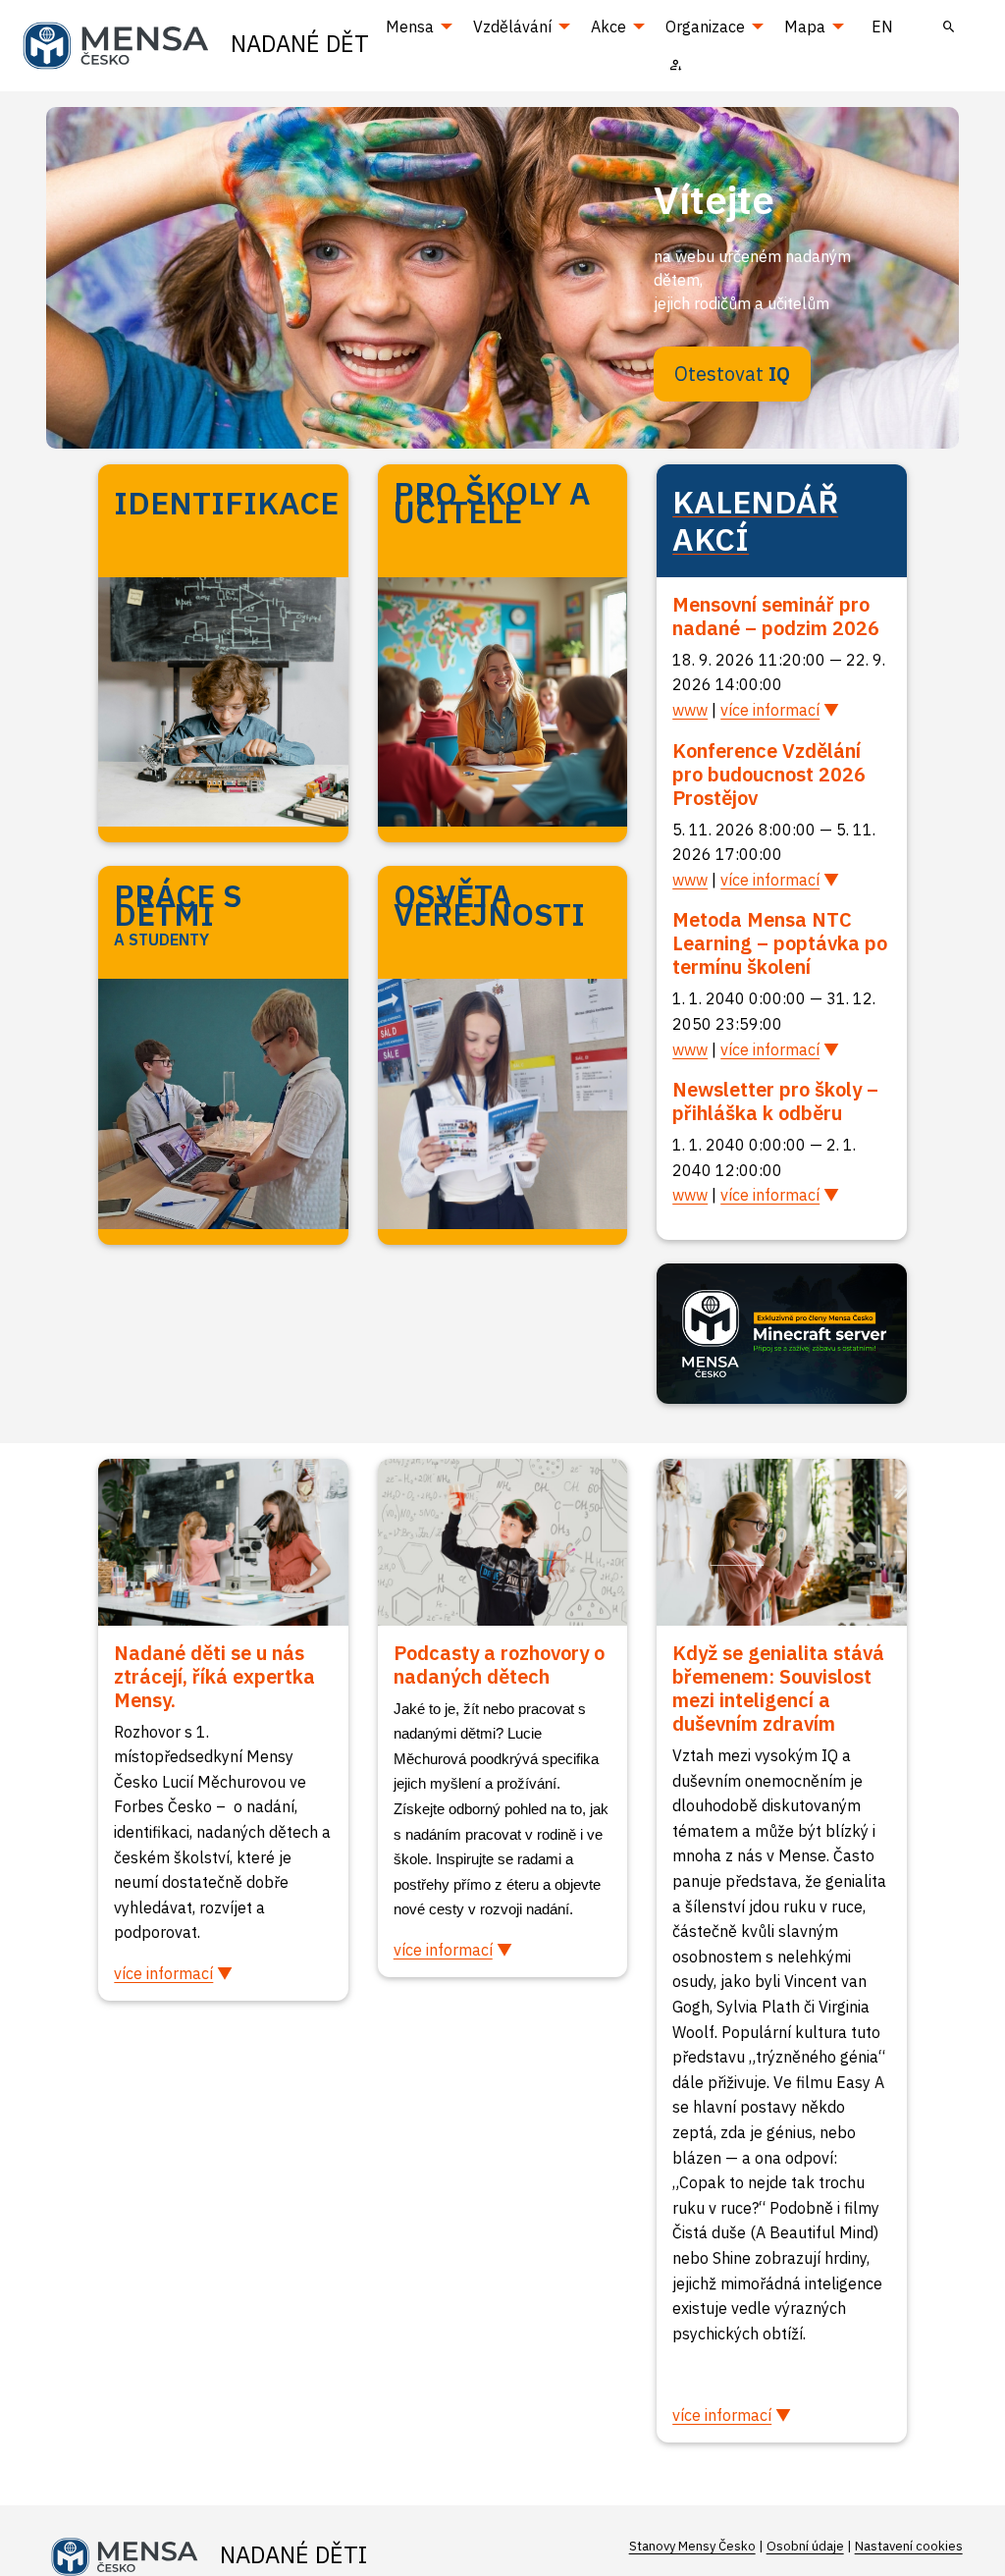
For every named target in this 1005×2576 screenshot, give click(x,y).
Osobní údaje (805, 2546)
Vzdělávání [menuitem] (512, 27)
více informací (770, 710)
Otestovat (732, 374)
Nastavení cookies (909, 2546)
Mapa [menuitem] (805, 27)
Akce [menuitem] (608, 27)
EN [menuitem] (882, 27)
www (690, 710)
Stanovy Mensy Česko (692, 2546)
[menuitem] (949, 27)
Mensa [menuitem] (410, 27)
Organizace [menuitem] (705, 27)
